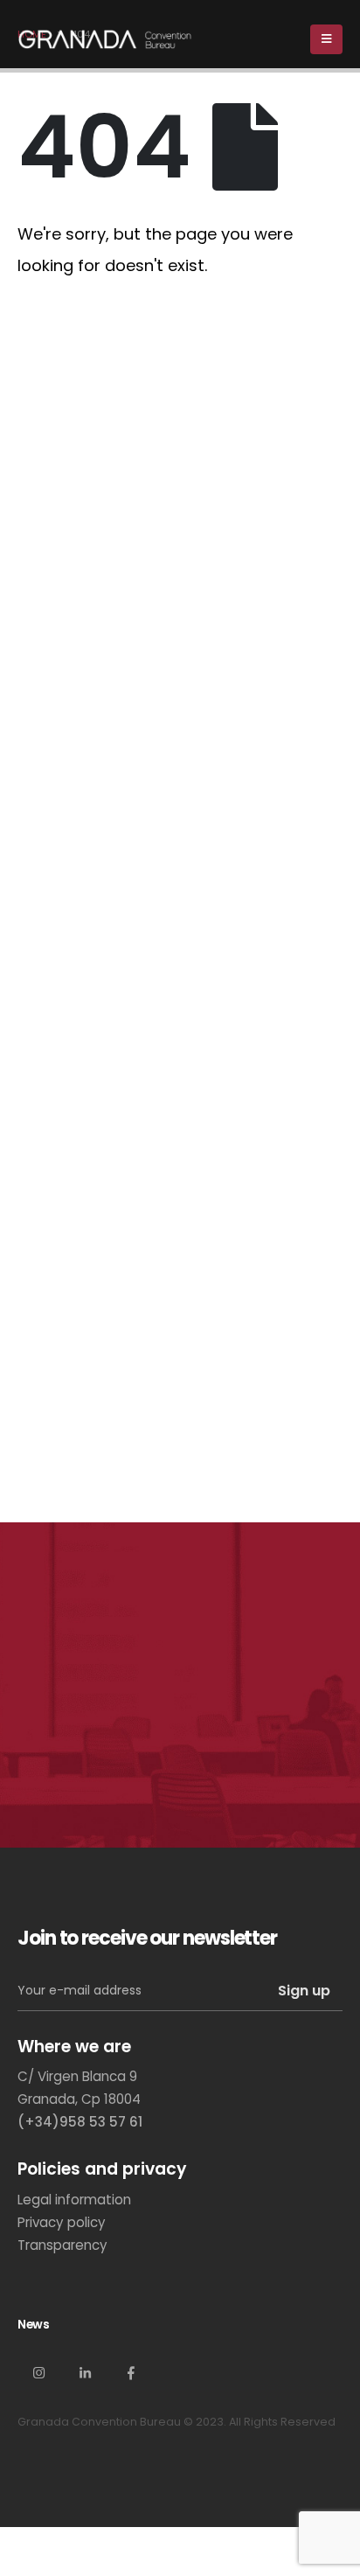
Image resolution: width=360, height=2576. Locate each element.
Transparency (62, 2245)
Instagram (38, 2372)
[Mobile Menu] (326, 39)
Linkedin (85, 2372)
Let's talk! (86, 1760)
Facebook (131, 2372)
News (33, 2324)
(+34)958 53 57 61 (80, 2122)
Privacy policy (62, 2222)
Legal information (74, 2200)
